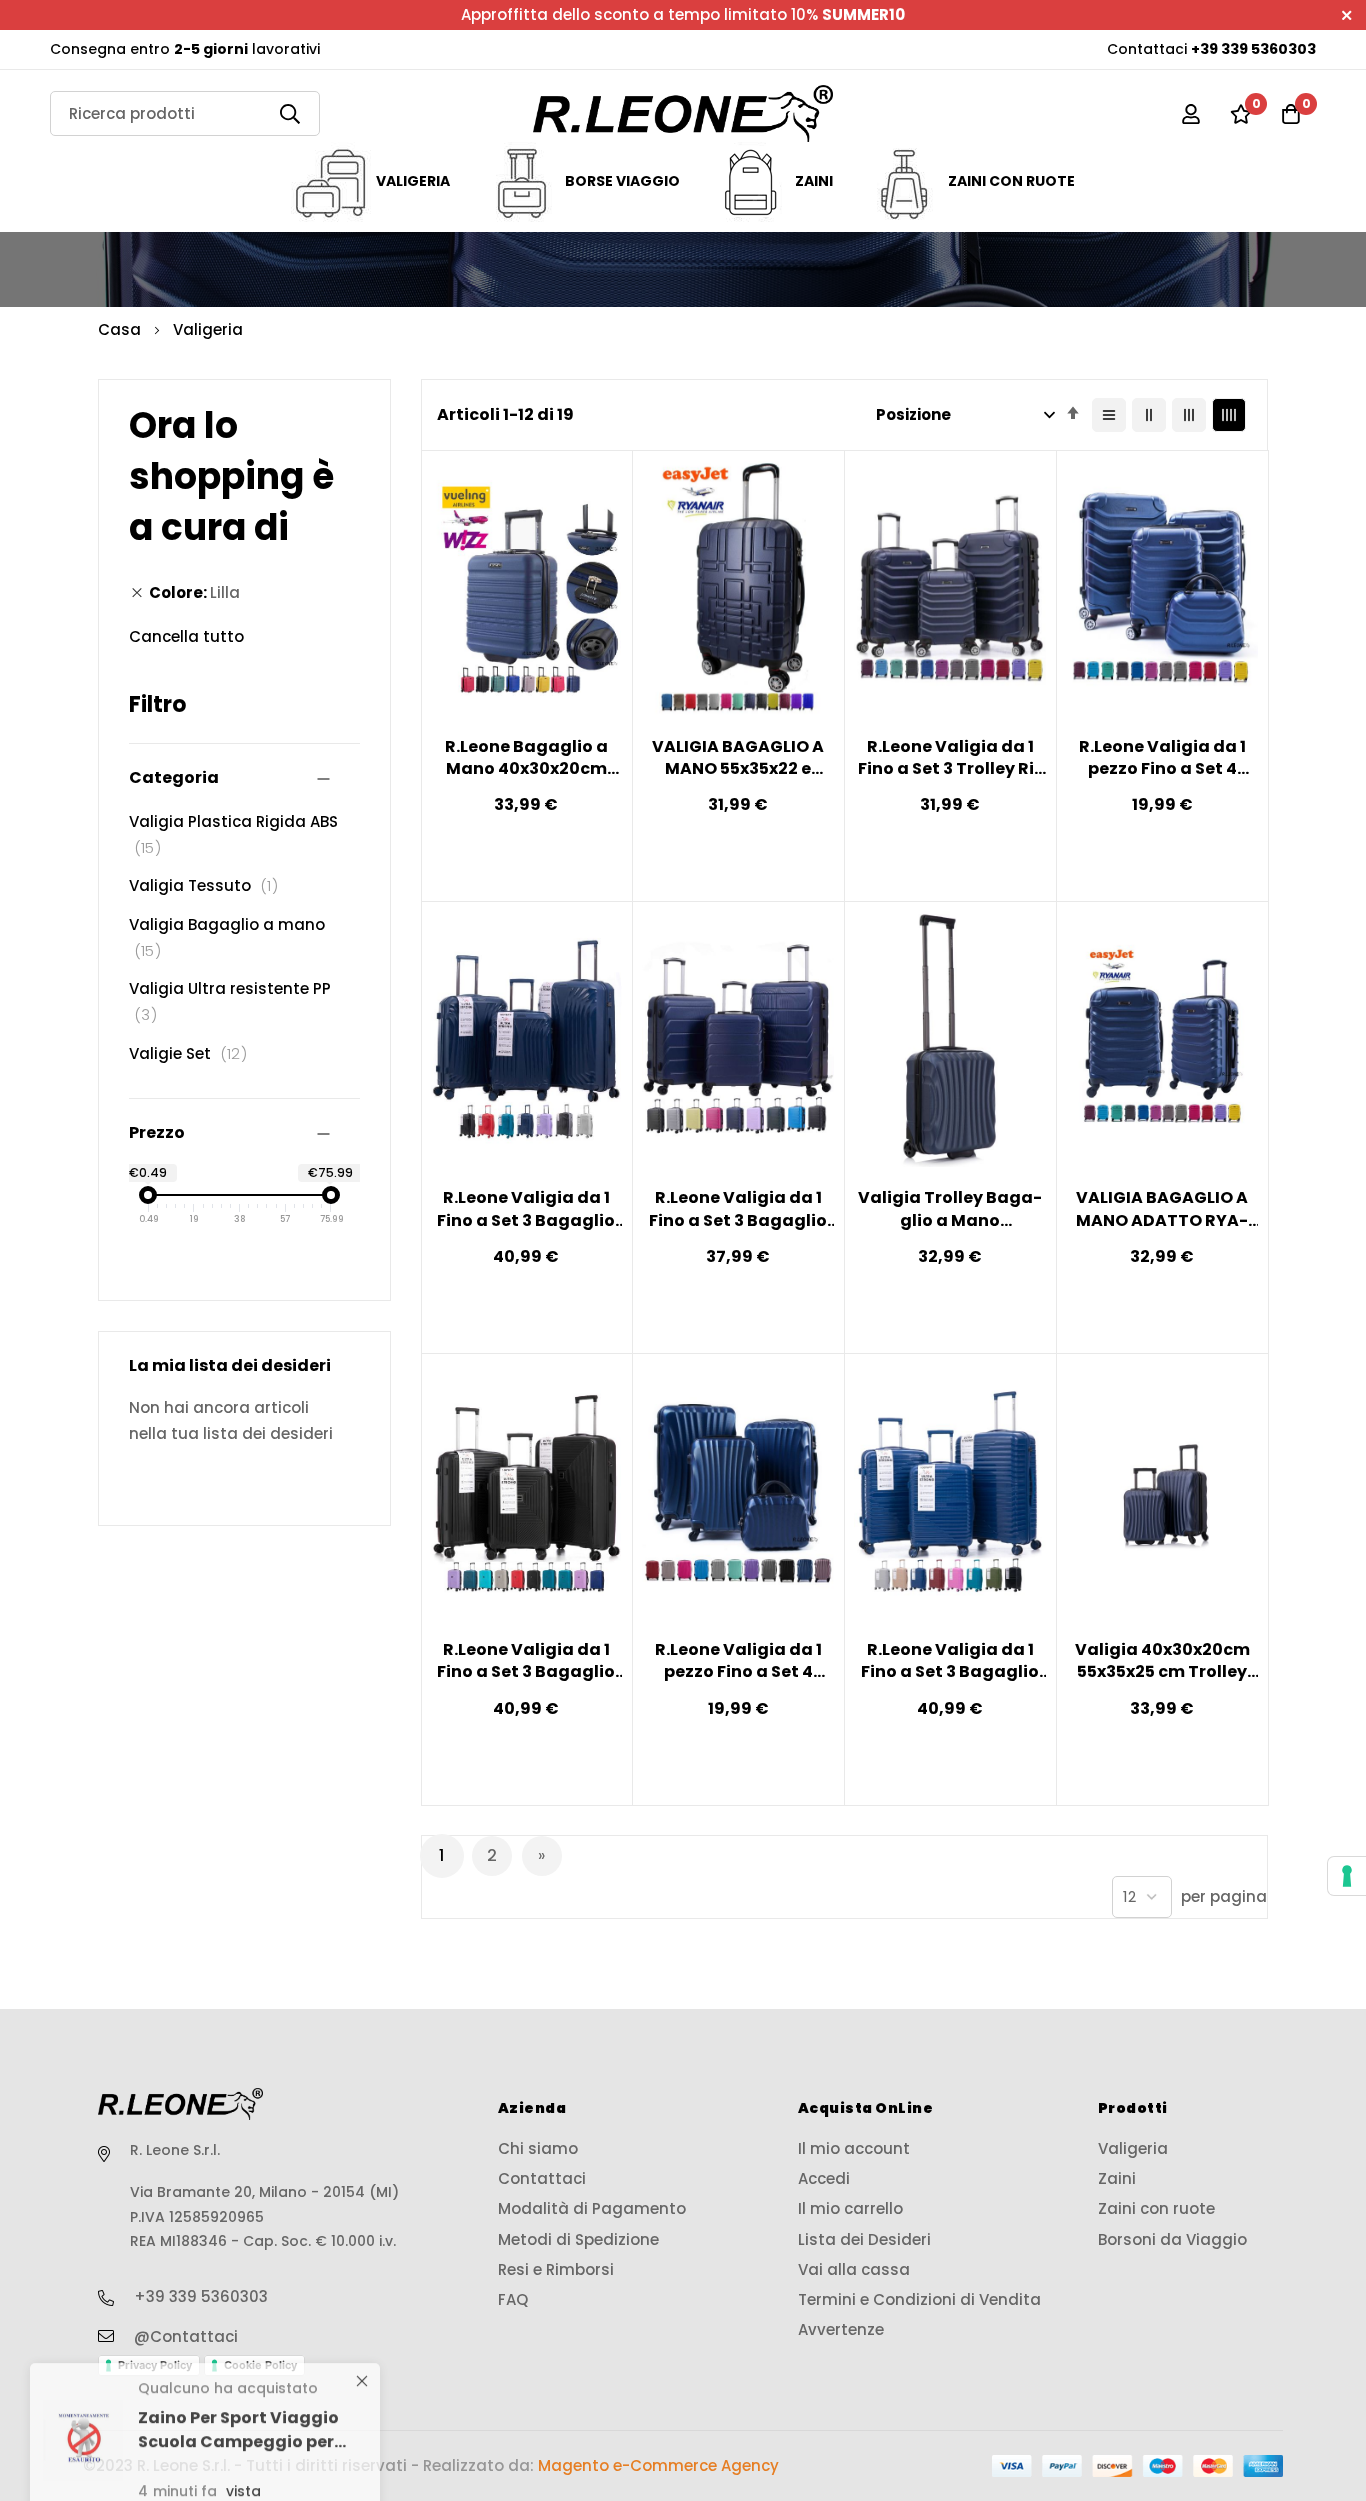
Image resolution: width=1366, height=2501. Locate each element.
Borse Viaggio (622, 181)
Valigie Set (193, 1053)
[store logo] (683, 114)
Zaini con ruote (1011, 181)
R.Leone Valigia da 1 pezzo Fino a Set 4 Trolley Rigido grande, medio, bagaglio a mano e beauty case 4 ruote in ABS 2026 (1162, 758)
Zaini (814, 181)
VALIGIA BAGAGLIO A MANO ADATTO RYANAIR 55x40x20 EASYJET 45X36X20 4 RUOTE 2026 (1162, 1209)
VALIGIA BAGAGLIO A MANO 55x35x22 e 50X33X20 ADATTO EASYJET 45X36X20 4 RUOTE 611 (738, 758)
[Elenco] (1109, 415)
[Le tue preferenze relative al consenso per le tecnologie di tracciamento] (1347, 1876)
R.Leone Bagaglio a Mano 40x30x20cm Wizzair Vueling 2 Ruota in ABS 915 (526, 758)
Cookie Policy (260, 2365)
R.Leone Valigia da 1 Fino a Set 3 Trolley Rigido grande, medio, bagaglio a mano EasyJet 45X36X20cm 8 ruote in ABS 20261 (950, 758)
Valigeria (413, 181)
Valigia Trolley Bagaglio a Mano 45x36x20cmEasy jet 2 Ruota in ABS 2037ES (950, 1209)
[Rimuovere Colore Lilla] (137, 593)
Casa (121, 329)
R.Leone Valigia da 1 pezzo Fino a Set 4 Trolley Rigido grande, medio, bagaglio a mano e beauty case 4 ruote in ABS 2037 (738, 1661)
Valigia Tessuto (209, 885)
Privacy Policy (155, 2365)
